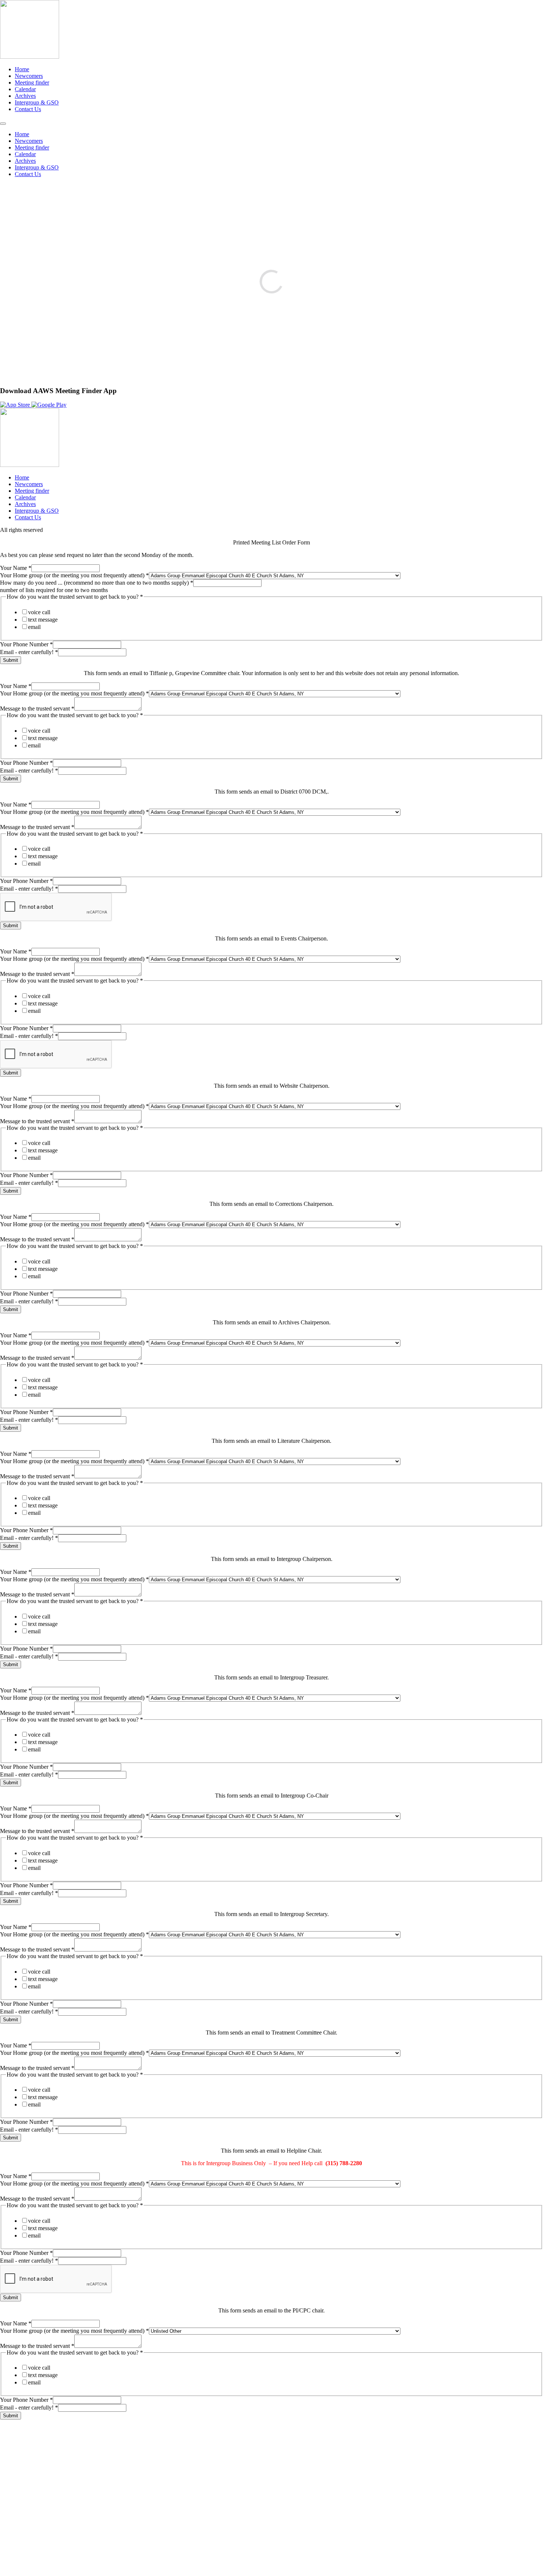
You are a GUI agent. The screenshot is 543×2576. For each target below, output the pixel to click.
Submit (11, 660)
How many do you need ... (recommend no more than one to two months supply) (97, 583)
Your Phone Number (26, 644)
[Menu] (3, 124)
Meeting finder (32, 82)
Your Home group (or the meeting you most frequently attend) (74, 575)
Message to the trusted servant (37, 709)
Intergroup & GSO (37, 102)
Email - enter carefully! (29, 652)
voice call (39, 612)
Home (22, 69)
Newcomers (29, 76)
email (34, 627)
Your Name (16, 568)
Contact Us (28, 109)
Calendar (25, 89)
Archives (25, 96)
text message (43, 620)
